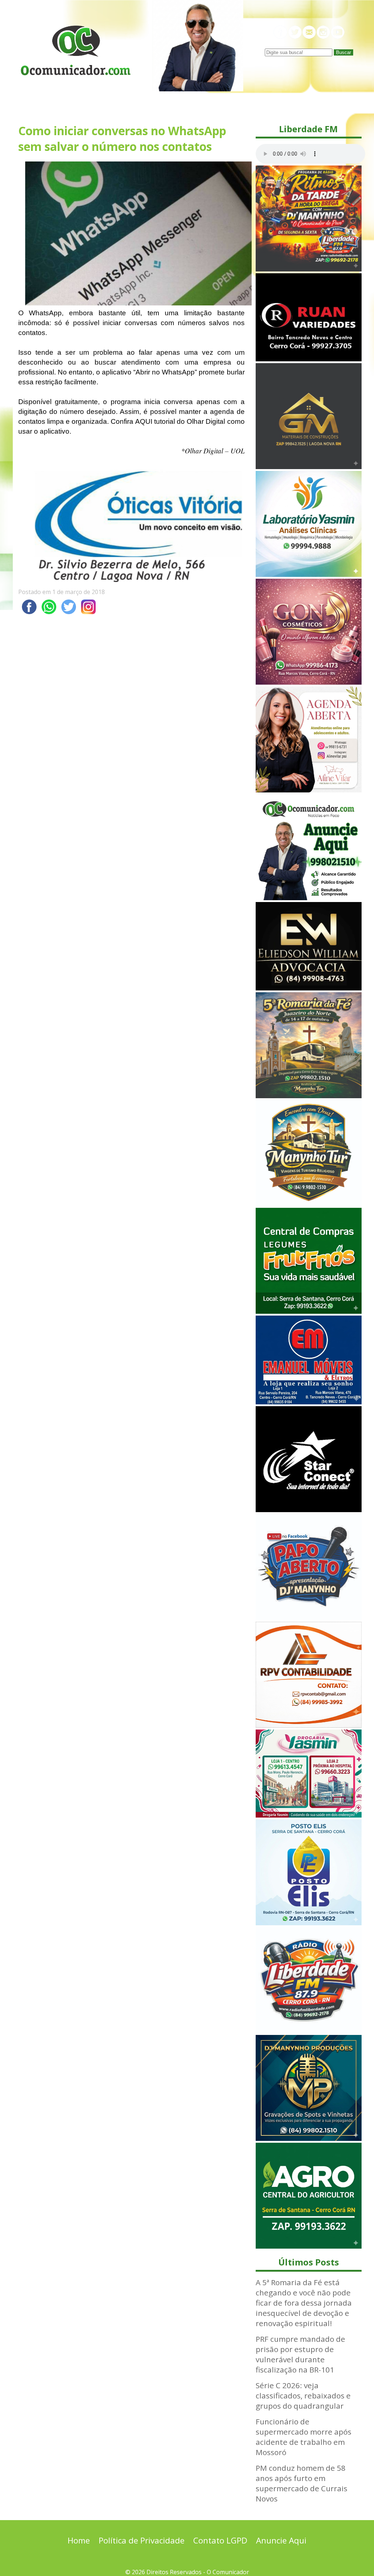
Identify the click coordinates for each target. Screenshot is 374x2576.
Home (79, 2540)
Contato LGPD (220, 2540)
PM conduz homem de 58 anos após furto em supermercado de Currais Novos (302, 2483)
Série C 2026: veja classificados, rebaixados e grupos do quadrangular (303, 2396)
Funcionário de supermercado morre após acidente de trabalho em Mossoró (304, 2437)
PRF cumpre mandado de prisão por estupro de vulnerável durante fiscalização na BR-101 (300, 2354)
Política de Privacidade (142, 2540)
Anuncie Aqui (281, 2540)
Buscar (344, 52)
